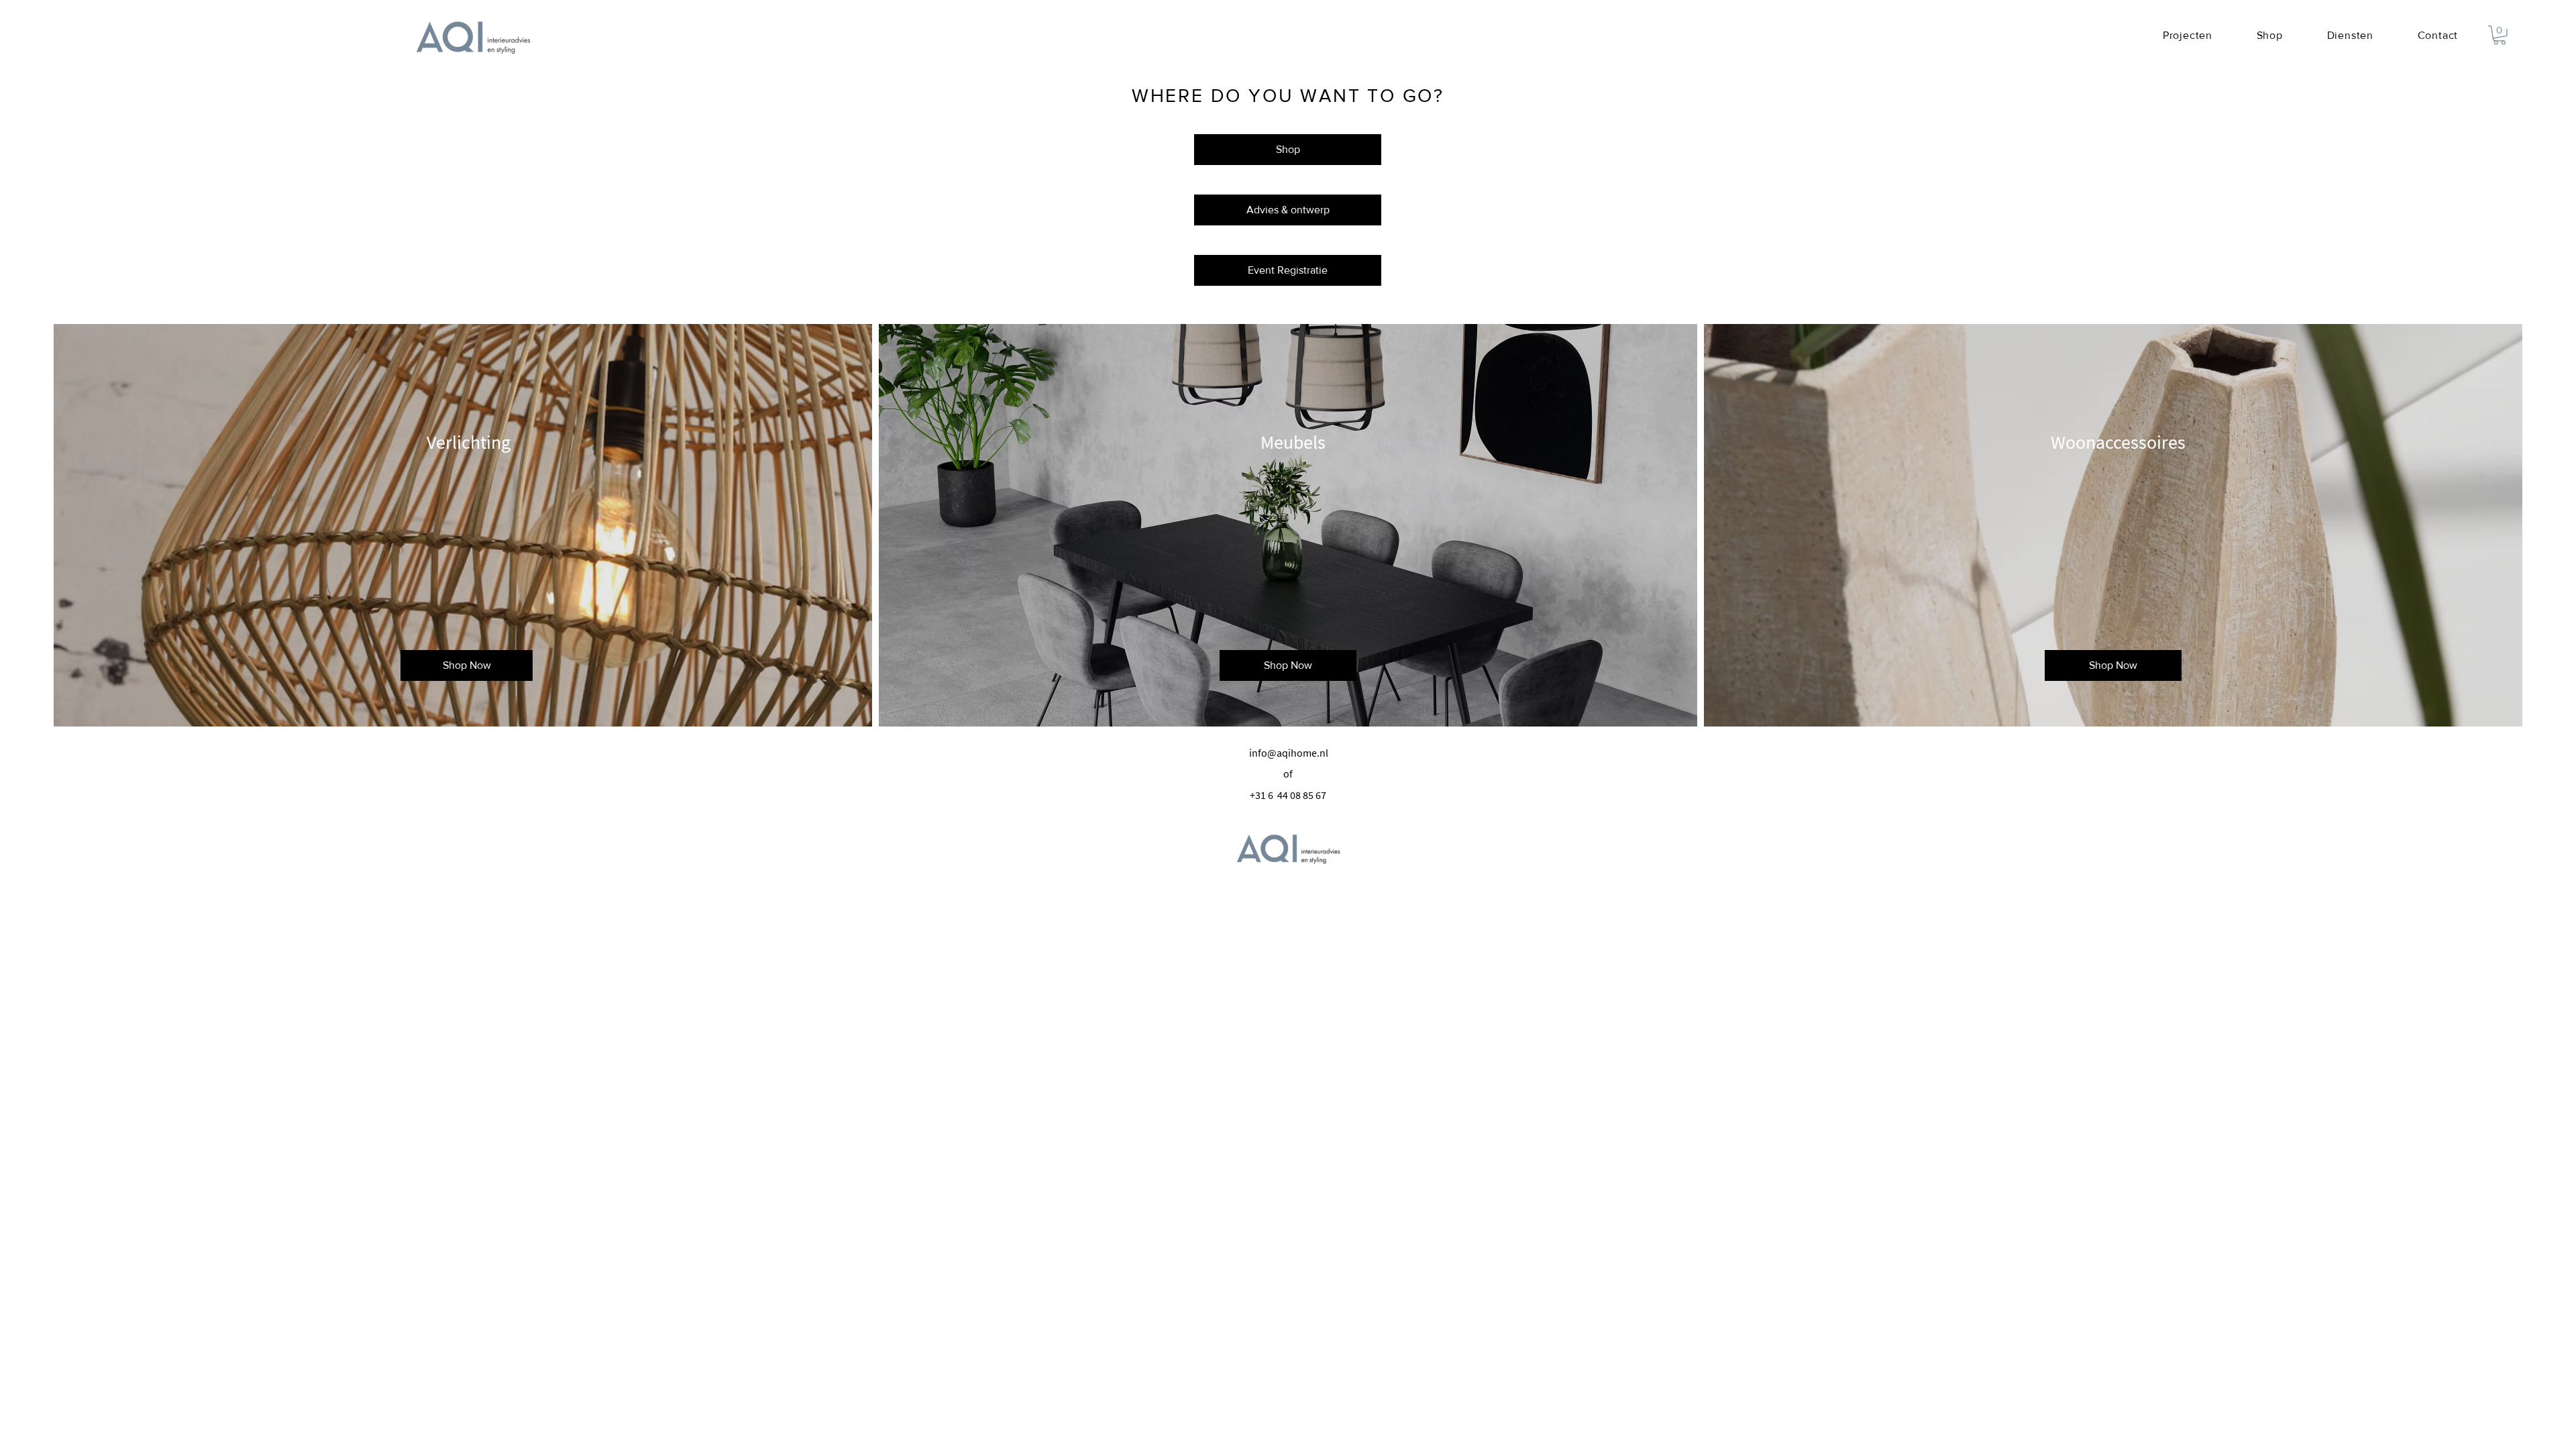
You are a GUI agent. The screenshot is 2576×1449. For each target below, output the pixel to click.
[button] (2500, 35)
